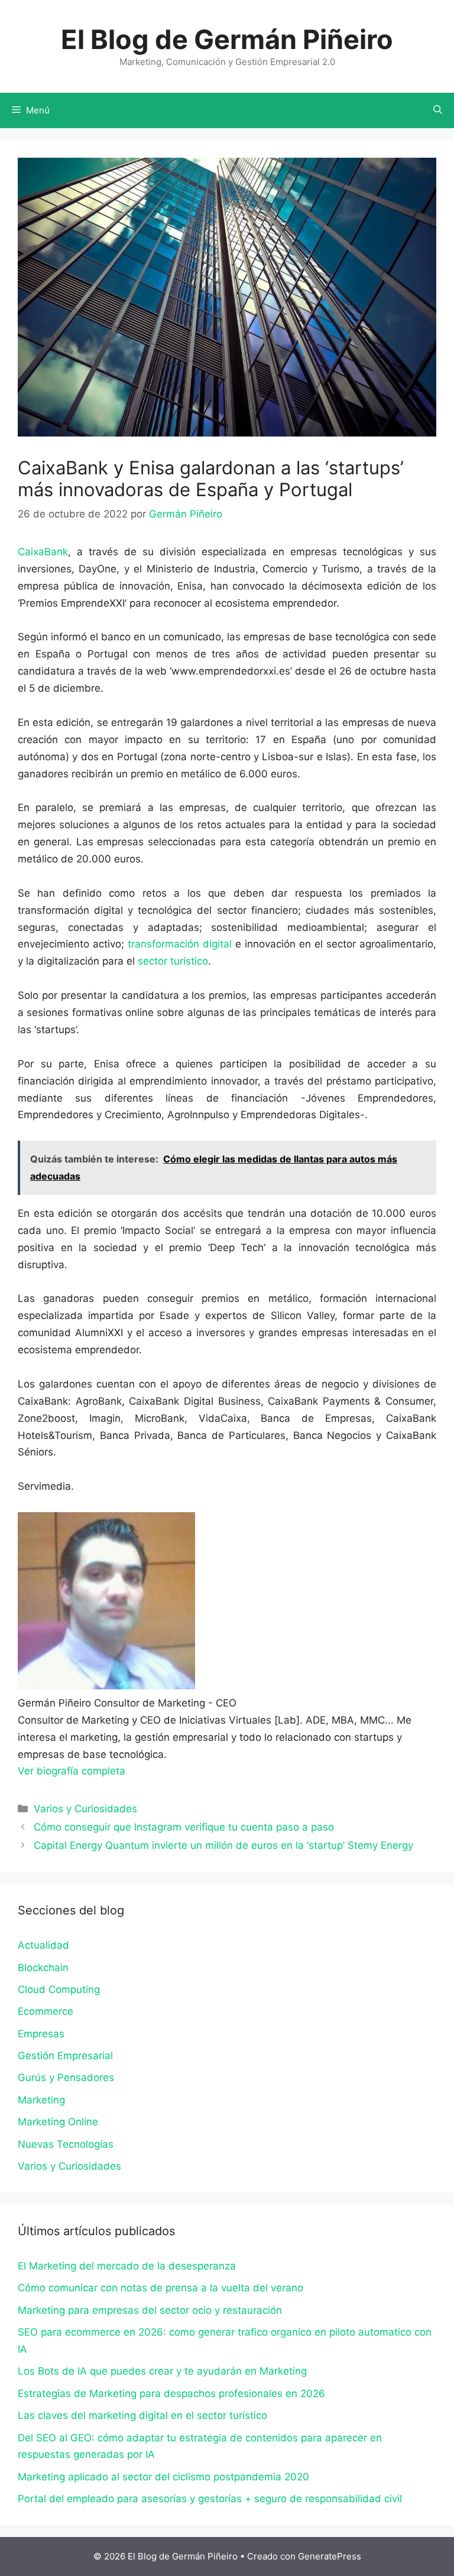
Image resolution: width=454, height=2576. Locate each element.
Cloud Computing (59, 1989)
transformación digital (180, 944)
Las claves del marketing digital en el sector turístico (142, 2415)
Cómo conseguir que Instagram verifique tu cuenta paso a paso (184, 1827)
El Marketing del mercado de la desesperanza (127, 2266)
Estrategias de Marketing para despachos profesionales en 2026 (171, 2393)
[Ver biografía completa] (132, 1771)
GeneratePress (330, 2556)
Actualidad (43, 1945)
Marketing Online (58, 2122)
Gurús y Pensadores (66, 2077)
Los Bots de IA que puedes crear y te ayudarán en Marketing (162, 2371)
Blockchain (43, 1968)
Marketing (41, 2100)
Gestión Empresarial (65, 2056)
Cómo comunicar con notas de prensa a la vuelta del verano (160, 2288)
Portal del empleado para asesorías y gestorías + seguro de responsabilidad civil (210, 2499)
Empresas (41, 2034)
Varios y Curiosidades (85, 1809)
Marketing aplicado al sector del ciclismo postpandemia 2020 (163, 2477)
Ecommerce (46, 2011)
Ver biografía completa (72, 1771)
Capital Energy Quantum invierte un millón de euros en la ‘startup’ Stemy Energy (223, 1845)
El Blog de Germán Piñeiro (227, 39)
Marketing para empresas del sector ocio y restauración (150, 2310)
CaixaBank (43, 552)
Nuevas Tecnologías (66, 2144)
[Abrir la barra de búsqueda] (438, 110)
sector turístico (173, 961)
